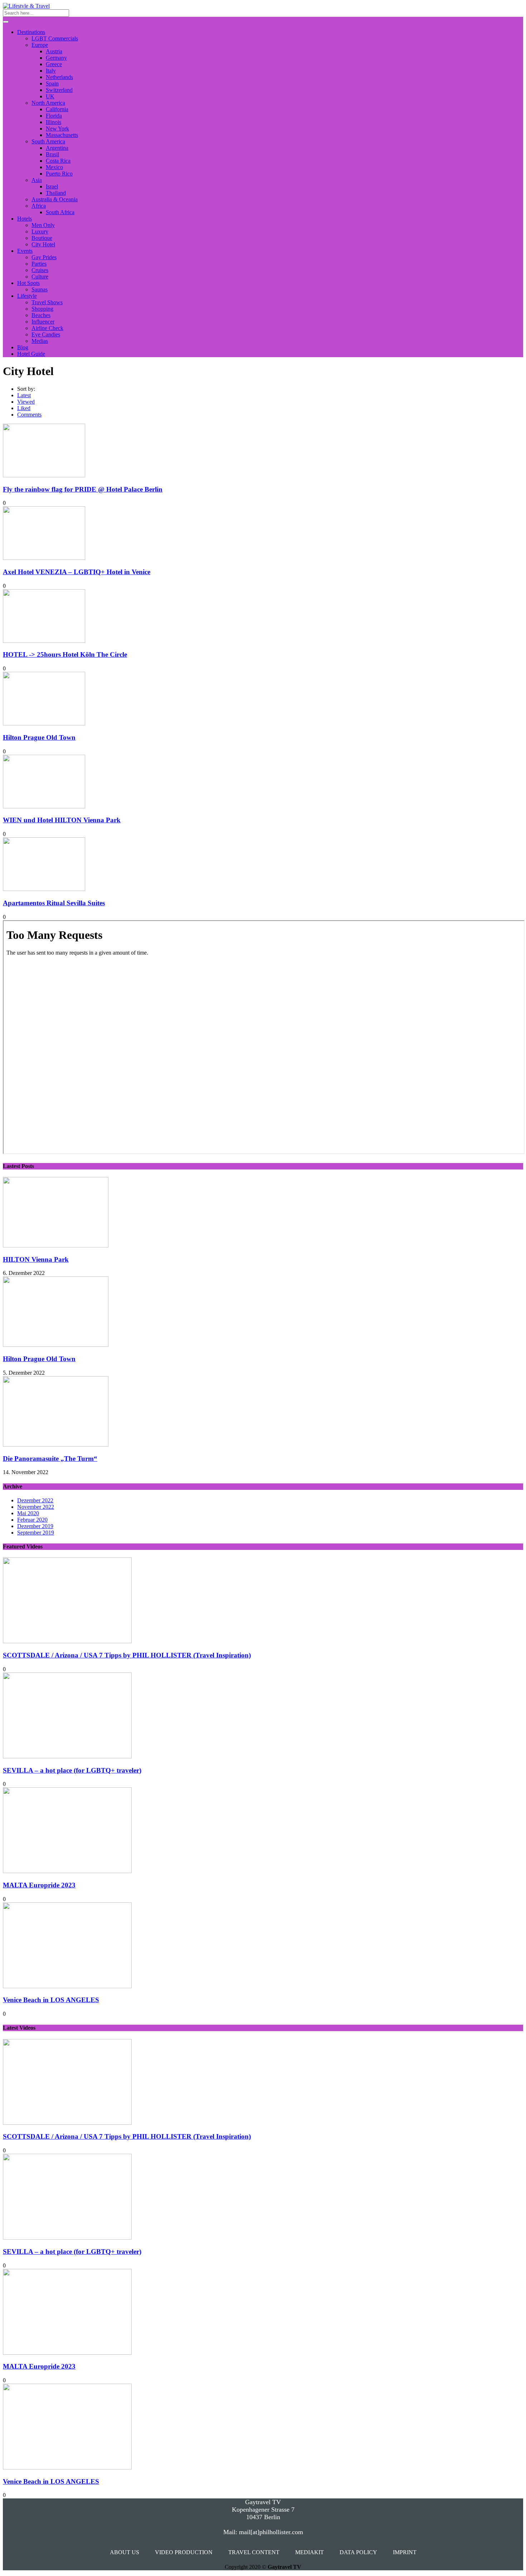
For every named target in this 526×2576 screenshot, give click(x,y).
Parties (39, 264)
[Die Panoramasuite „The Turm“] (56, 1445)
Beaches (41, 315)
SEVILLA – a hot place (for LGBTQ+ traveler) (72, 1770)
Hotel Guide (31, 354)
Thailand (56, 193)
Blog (23, 347)
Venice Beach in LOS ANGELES (51, 2000)
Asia (37, 180)
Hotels (25, 219)
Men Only (43, 225)
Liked (24, 408)
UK (50, 96)
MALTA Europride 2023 (39, 1885)
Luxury (40, 232)
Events (25, 251)
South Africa (60, 212)
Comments (29, 415)
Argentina (57, 148)
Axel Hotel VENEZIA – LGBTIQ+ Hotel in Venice (77, 572)
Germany (56, 58)
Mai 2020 (28, 1513)
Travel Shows (47, 302)
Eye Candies (46, 334)
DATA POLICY (358, 2552)
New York (57, 129)
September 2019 (36, 1533)
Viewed (26, 402)
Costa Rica (58, 161)
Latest (24, 395)
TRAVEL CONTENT (254, 2552)
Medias (40, 341)
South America (48, 141)
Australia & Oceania (55, 199)
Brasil (52, 154)
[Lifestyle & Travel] (26, 6)
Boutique (42, 238)
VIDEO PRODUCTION (184, 2552)
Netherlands (59, 77)
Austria (54, 51)
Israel (52, 186)
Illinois (53, 122)
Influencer (43, 322)
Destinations (31, 32)
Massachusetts (62, 135)
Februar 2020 (32, 1520)
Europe (40, 45)
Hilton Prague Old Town (39, 737)
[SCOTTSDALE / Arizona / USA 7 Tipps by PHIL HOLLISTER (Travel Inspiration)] (67, 1641)
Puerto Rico (59, 174)
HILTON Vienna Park (36, 1259)
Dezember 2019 (35, 1526)
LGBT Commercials (55, 38)
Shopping (42, 309)
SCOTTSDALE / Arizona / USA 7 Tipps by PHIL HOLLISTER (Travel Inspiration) (127, 1655)
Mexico (54, 167)
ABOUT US (125, 2552)
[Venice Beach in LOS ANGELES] (67, 1986)
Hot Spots (28, 283)
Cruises (40, 270)
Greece (54, 64)
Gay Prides (44, 257)
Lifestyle (27, 296)
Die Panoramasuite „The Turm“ (50, 1459)
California (57, 109)
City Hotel (43, 244)
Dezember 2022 (35, 1500)
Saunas (40, 289)
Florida (54, 116)
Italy (51, 71)
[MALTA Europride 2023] (67, 1871)
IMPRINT (405, 2552)
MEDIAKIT (310, 2552)
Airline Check (47, 328)
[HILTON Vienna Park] (56, 1245)
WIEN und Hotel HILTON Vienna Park (62, 820)
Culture (40, 277)
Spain (52, 83)
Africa (39, 206)
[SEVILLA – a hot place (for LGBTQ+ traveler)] (67, 1756)
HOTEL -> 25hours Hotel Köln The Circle (65, 654)
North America (48, 103)
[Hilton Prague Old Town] (56, 1345)
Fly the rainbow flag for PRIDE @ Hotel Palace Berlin (83, 489)
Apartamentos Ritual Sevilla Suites (54, 903)
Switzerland (59, 90)
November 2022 (36, 1507)
